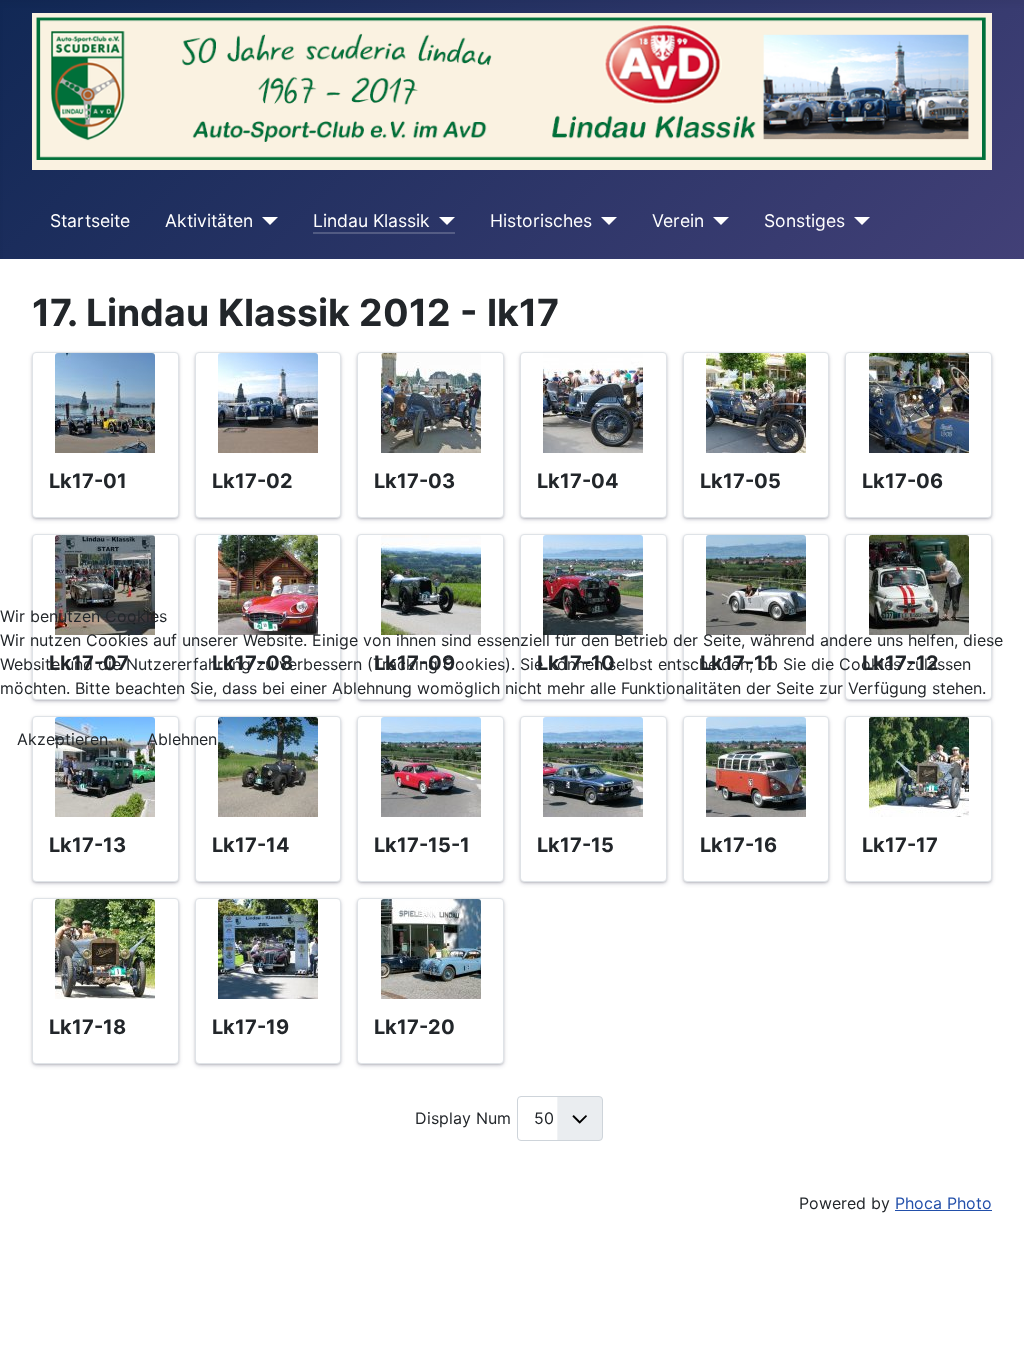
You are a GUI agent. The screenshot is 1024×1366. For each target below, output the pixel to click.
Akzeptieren (62, 739)
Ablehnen (182, 739)
